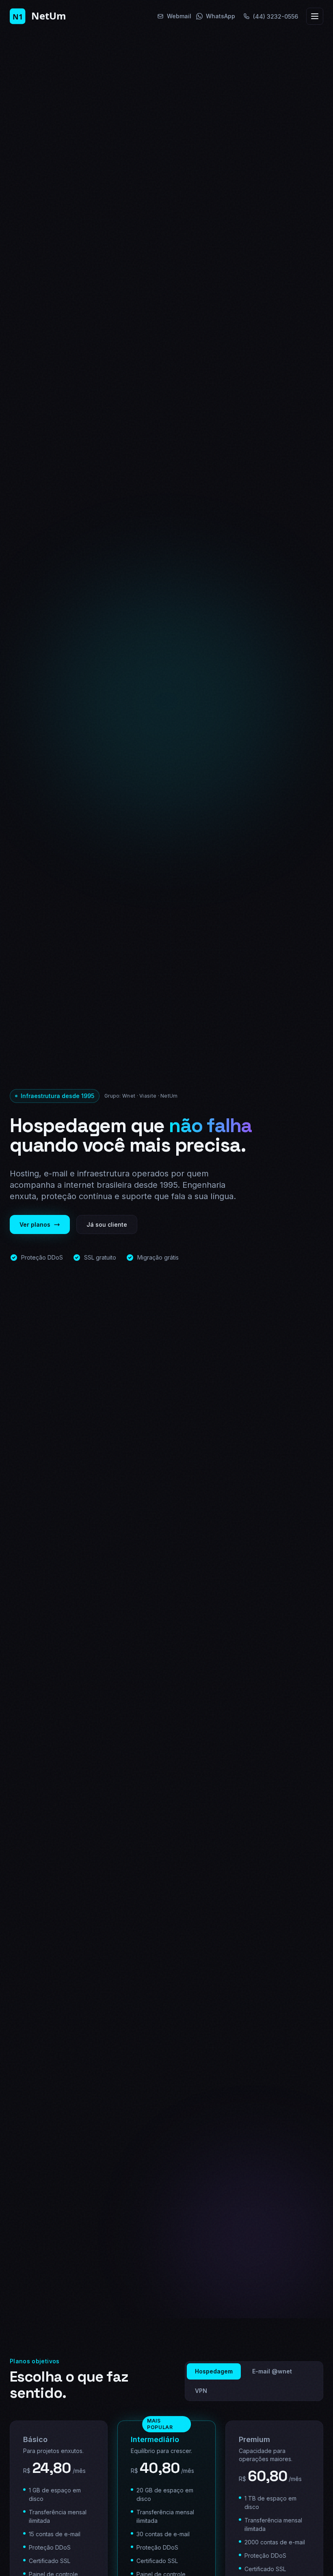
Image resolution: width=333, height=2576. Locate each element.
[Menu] (315, 16)
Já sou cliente (107, 1224)
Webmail (179, 16)
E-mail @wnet (272, 2371)
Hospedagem (214, 2371)
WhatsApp (221, 16)
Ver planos (35, 1224)
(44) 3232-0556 (276, 16)
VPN (201, 2391)
